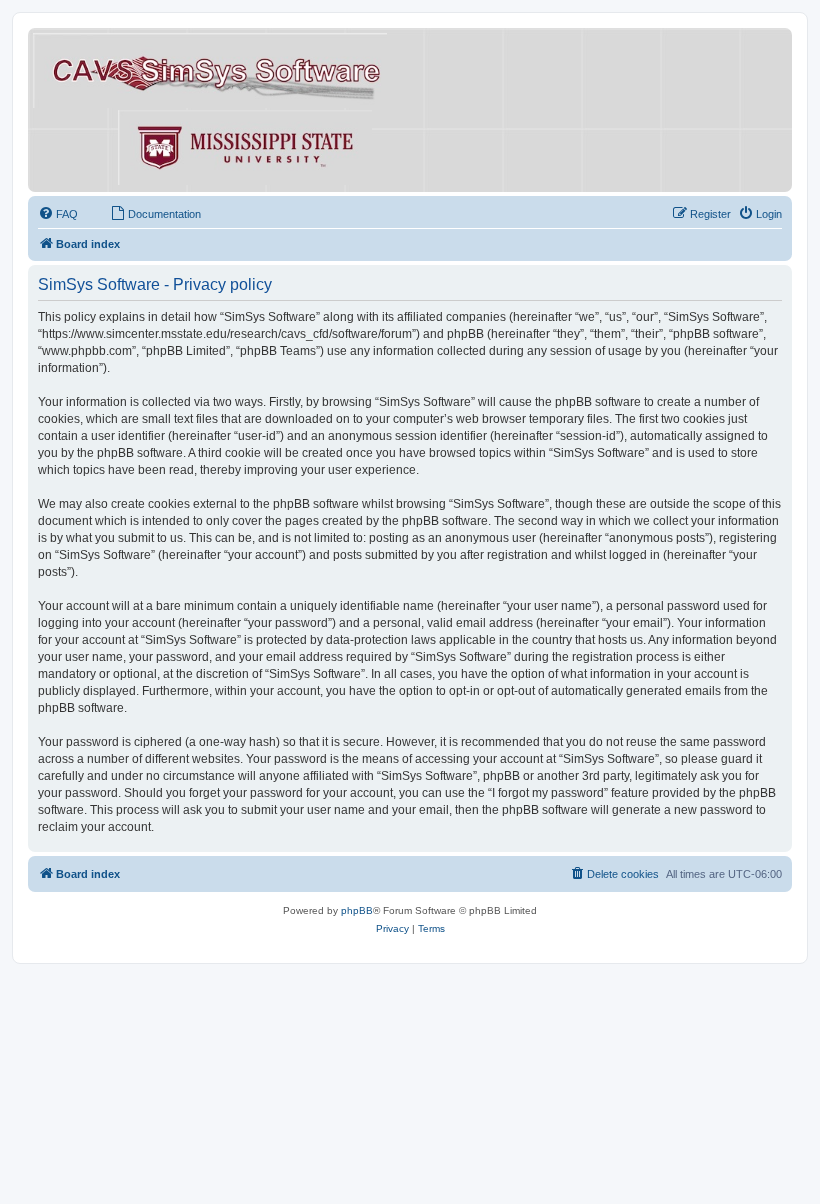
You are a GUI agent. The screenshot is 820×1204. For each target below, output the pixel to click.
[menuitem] (58, 214)
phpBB (357, 910)
